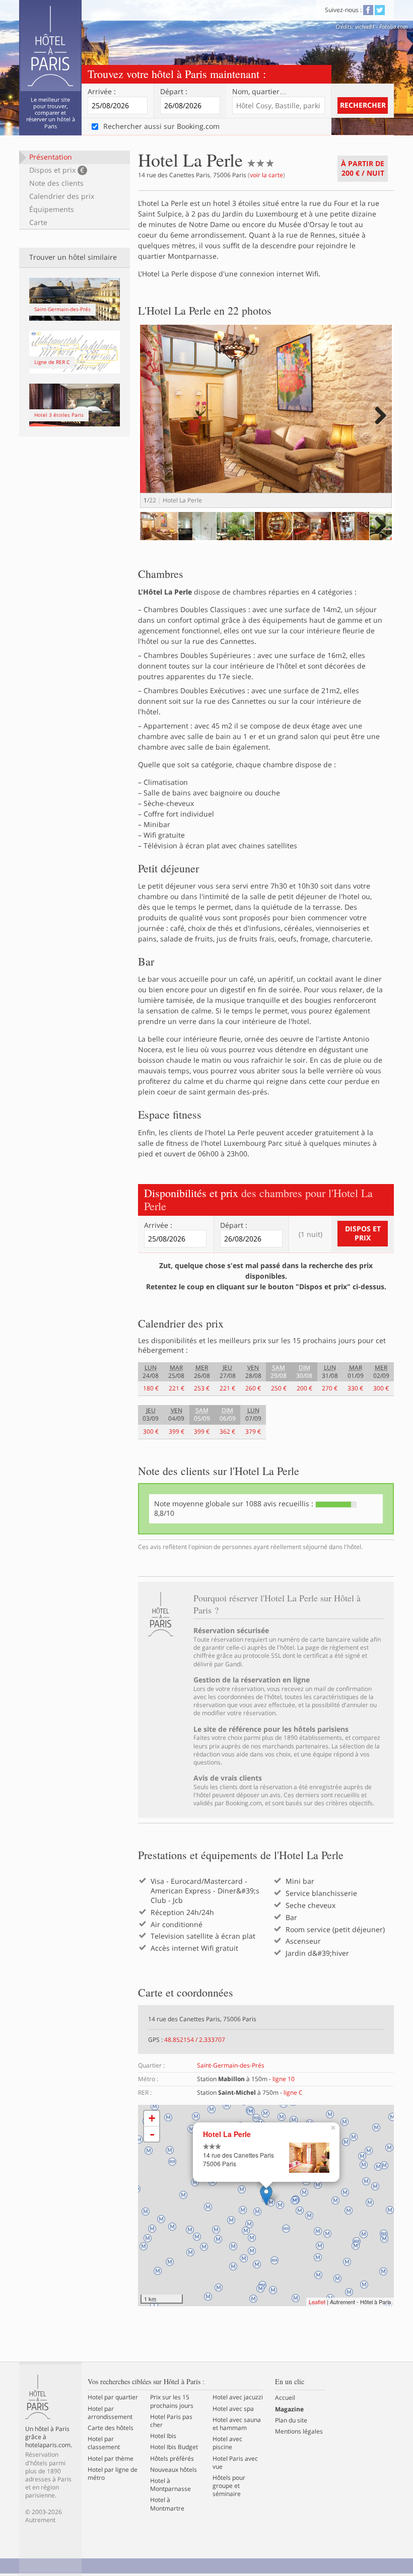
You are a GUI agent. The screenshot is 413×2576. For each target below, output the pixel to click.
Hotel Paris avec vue (235, 2463)
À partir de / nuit (363, 168)
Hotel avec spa (233, 2409)
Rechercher (363, 105)
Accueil (285, 2398)
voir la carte (266, 175)
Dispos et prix (57, 170)
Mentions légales (299, 2432)
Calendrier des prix (62, 196)
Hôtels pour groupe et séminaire (229, 2486)
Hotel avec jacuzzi (238, 2397)
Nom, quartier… (259, 92)
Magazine (289, 2409)
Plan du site (291, 2420)
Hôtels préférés (172, 2459)
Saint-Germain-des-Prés (231, 2065)
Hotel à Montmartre (167, 2504)
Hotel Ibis (163, 2436)
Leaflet (317, 2302)
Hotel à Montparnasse (170, 2485)
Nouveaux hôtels (174, 2470)
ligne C (293, 2092)
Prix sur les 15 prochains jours (172, 2401)
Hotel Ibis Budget (174, 2447)
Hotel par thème (111, 2459)
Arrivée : (102, 92)
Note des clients (56, 183)
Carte (38, 222)
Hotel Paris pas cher (171, 2421)
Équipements (52, 209)
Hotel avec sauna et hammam (237, 2424)
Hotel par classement (104, 2443)
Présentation (51, 157)
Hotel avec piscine (227, 2443)
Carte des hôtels (111, 2428)
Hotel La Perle (227, 2134)
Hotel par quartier (113, 2397)
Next (379, 426)
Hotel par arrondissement (110, 2413)
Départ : (174, 92)
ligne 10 (284, 2079)
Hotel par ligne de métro (113, 2474)
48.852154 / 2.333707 (195, 2040)
